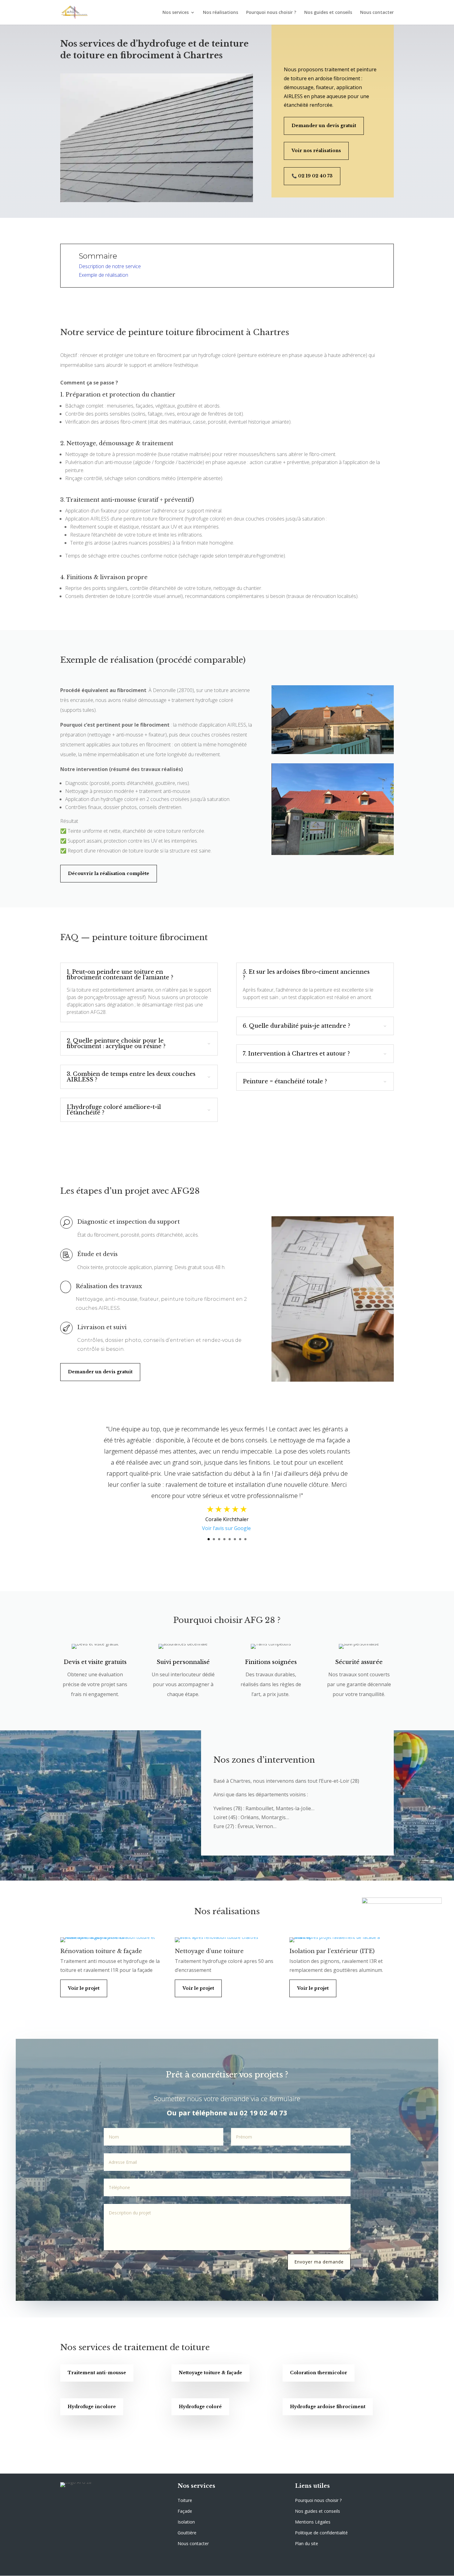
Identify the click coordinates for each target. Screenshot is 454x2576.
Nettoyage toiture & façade (210, 2373)
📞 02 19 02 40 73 (312, 176)
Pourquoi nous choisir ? (271, 13)
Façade (185, 2511)
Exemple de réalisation (103, 275)
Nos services (176, 13)
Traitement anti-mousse (97, 2373)
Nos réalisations (221, 13)
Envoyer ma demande (319, 2262)
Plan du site (307, 2543)
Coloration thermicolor (319, 2373)
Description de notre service (110, 266)
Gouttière (187, 2533)
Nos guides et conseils (328, 13)
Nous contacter (377, 13)
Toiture (185, 2500)
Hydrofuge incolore (92, 2407)
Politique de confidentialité (321, 2533)
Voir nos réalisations (316, 151)
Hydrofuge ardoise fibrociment (328, 2407)
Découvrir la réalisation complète (109, 873)
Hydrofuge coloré (200, 2407)
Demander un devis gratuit (324, 126)
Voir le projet (84, 1988)
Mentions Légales (313, 2522)
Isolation (186, 2522)
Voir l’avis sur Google (227, 1528)
